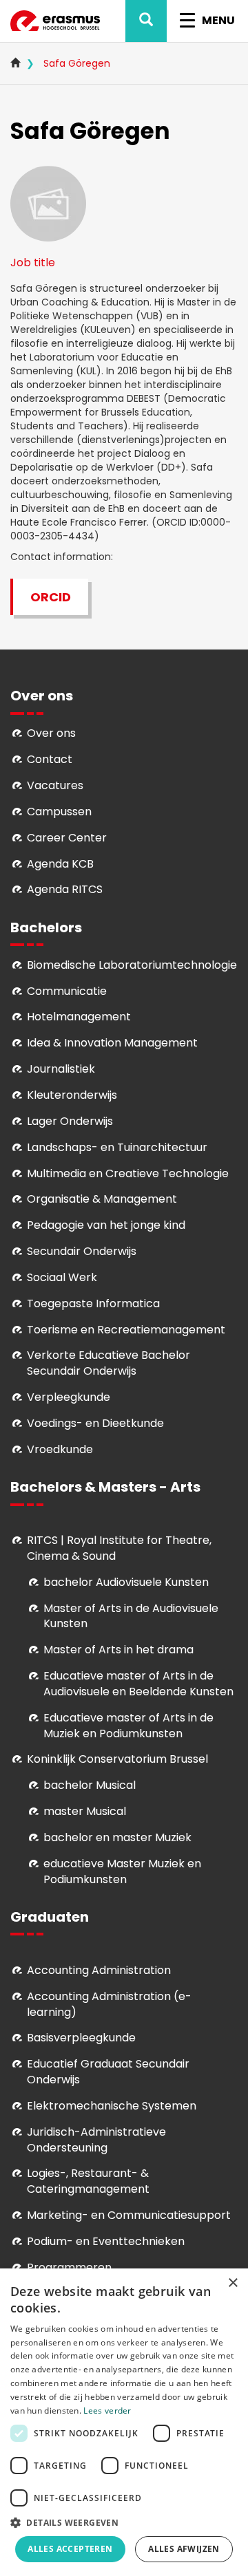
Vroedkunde (60, 1449)
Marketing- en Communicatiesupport (129, 2215)
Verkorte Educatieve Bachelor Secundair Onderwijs (108, 1363)
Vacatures (55, 785)
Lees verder (107, 2411)
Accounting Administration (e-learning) (109, 2004)
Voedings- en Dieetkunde (95, 1423)
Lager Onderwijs (70, 1121)
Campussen (59, 812)
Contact (50, 759)
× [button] (232, 2283)
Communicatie (67, 991)
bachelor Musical (90, 1785)
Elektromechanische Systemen (112, 2106)
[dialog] (124, 2422)
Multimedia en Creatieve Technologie (128, 1173)
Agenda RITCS (65, 889)
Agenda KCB (60, 864)
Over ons (51, 733)
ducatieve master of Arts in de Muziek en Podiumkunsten (128, 1726)
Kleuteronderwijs (72, 1095)
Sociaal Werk (62, 1277)
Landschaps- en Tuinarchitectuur (117, 1147)
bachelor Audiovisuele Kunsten (126, 1582)
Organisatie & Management (102, 1199)
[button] (124, 2522)
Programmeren (69, 2267)
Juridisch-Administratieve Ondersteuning (96, 2140)
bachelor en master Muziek (117, 1837)
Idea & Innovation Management (112, 1043)
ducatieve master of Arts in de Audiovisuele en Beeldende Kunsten (138, 1684)
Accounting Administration (99, 1970)
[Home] (55, 21)
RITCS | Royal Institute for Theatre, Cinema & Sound (119, 1548)
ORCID (51, 597)
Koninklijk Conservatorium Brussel (117, 1759)
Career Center (67, 838)
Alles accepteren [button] (70, 2549)
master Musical (85, 1811)
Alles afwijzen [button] (184, 2549)
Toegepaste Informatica (93, 1303)
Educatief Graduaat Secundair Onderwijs (108, 2072)
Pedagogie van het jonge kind (106, 1225)
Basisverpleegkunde (81, 2038)
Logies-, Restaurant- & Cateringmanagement (88, 2181)
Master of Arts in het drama (118, 1650)
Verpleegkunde (69, 1397)
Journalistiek (61, 1069)
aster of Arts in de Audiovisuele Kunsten (131, 1616)
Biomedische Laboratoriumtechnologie (132, 965)
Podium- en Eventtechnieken (106, 2241)
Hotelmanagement (79, 1017)
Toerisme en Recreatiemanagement (126, 1330)
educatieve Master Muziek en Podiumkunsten (122, 1871)
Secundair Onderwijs (82, 1251)
